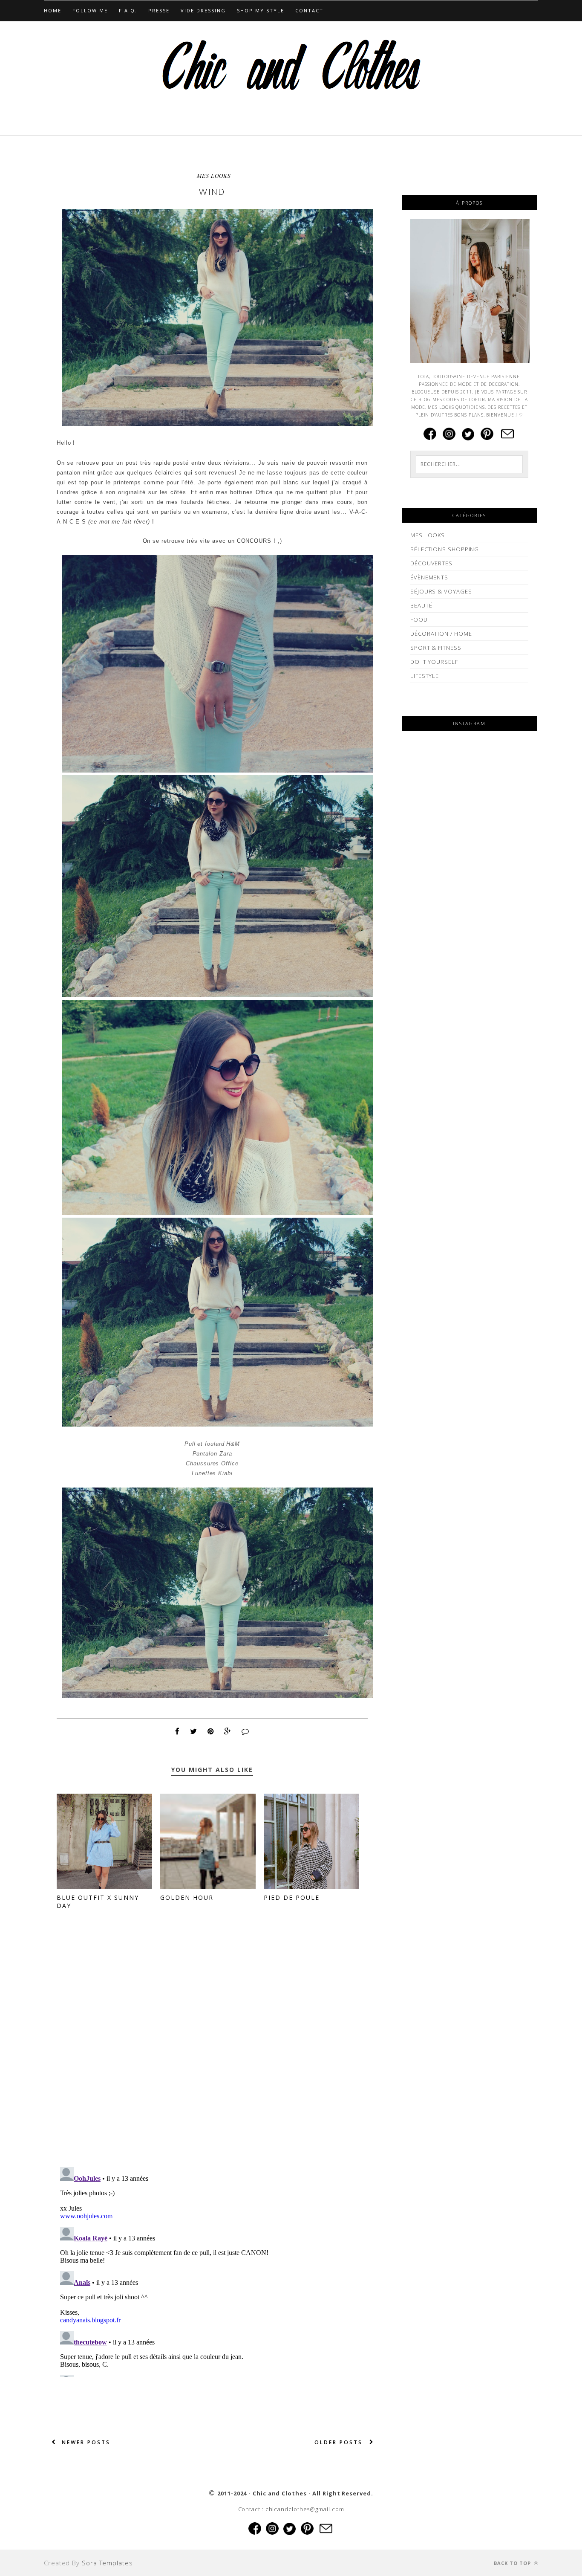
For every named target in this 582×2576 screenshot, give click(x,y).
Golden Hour (187, 1897)
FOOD (419, 619)
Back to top (513, 2563)
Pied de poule (292, 1897)
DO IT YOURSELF (434, 662)
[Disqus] (212, 2050)
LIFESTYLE (425, 676)
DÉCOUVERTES (431, 563)
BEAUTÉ (421, 605)
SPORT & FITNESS (436, 648)
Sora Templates (107, 2563)
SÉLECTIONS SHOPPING (445, 549)
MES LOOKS (214, 175)
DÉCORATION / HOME (441, 634)
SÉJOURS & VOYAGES (441, 591)
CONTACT (309, 10)
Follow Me (90, 10)
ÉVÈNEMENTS (429, 577)
